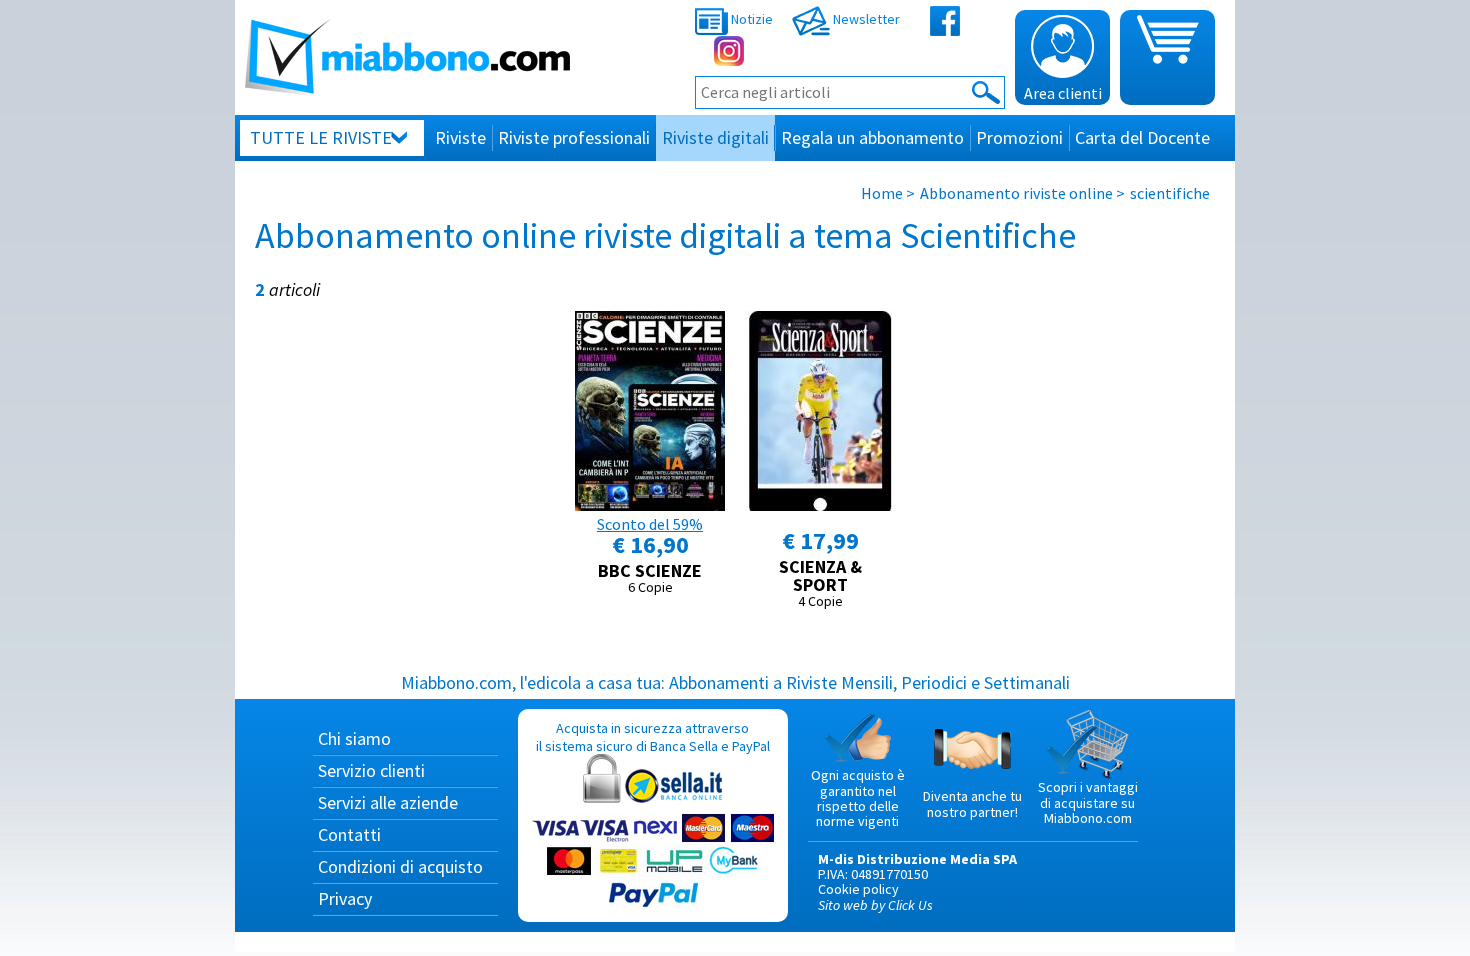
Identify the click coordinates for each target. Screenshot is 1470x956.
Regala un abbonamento (872, 137)
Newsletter (865, 19)
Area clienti (1063, 93)
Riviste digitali (715, 137)
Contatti (349, 834)
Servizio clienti (371, 770)
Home (882, 193)
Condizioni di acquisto (400, 866)
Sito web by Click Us (875, 905)
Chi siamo (354, 738)
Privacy (345, 898)
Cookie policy (858, 889)
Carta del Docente (1142, 137)
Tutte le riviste (321, 137)
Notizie (750, 19)
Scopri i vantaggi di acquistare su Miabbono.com (1088, 802)
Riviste (460, 137)
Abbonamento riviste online (1016, 193)
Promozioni (1019, 137)
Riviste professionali (574, 137)
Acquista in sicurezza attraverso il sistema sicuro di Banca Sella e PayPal (653, 737)
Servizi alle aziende (388, 802)
